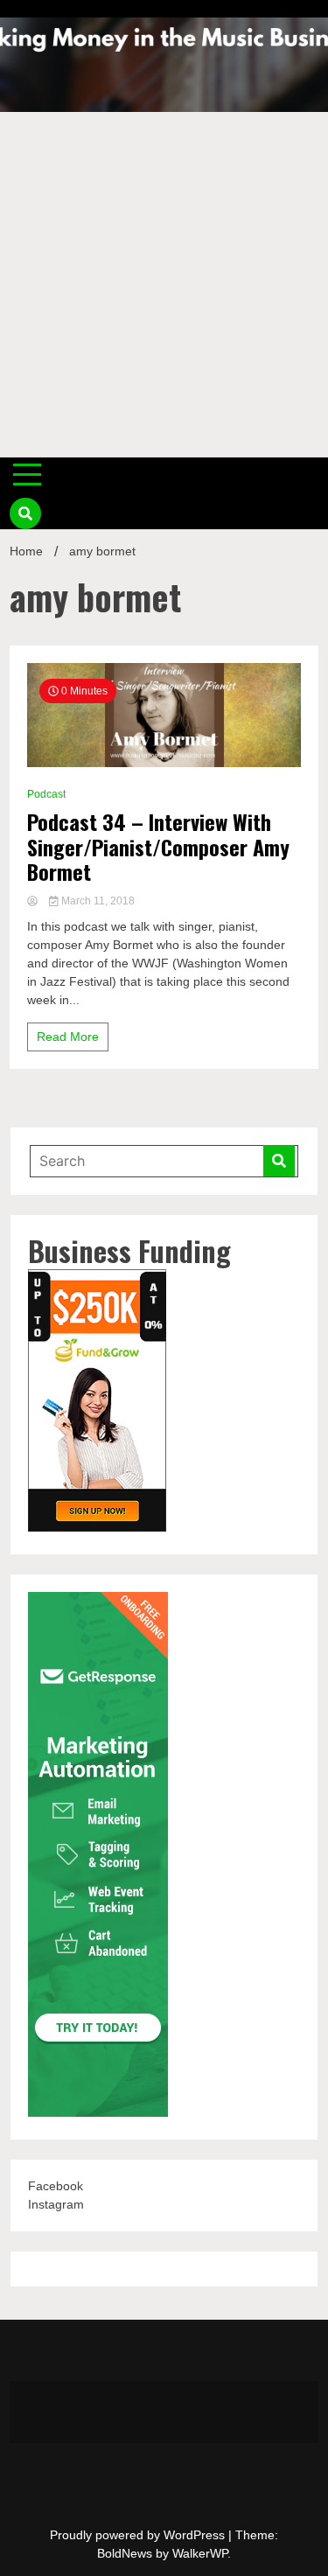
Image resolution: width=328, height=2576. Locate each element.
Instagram (56, 2204)
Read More (68, 1037)
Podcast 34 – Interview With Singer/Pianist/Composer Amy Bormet (158, 847)
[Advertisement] (164, 285)
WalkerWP (200, 2553)
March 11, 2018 (97, 901)
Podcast (46, 794)
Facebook (56, 2186)
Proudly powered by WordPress (139, 2535)
